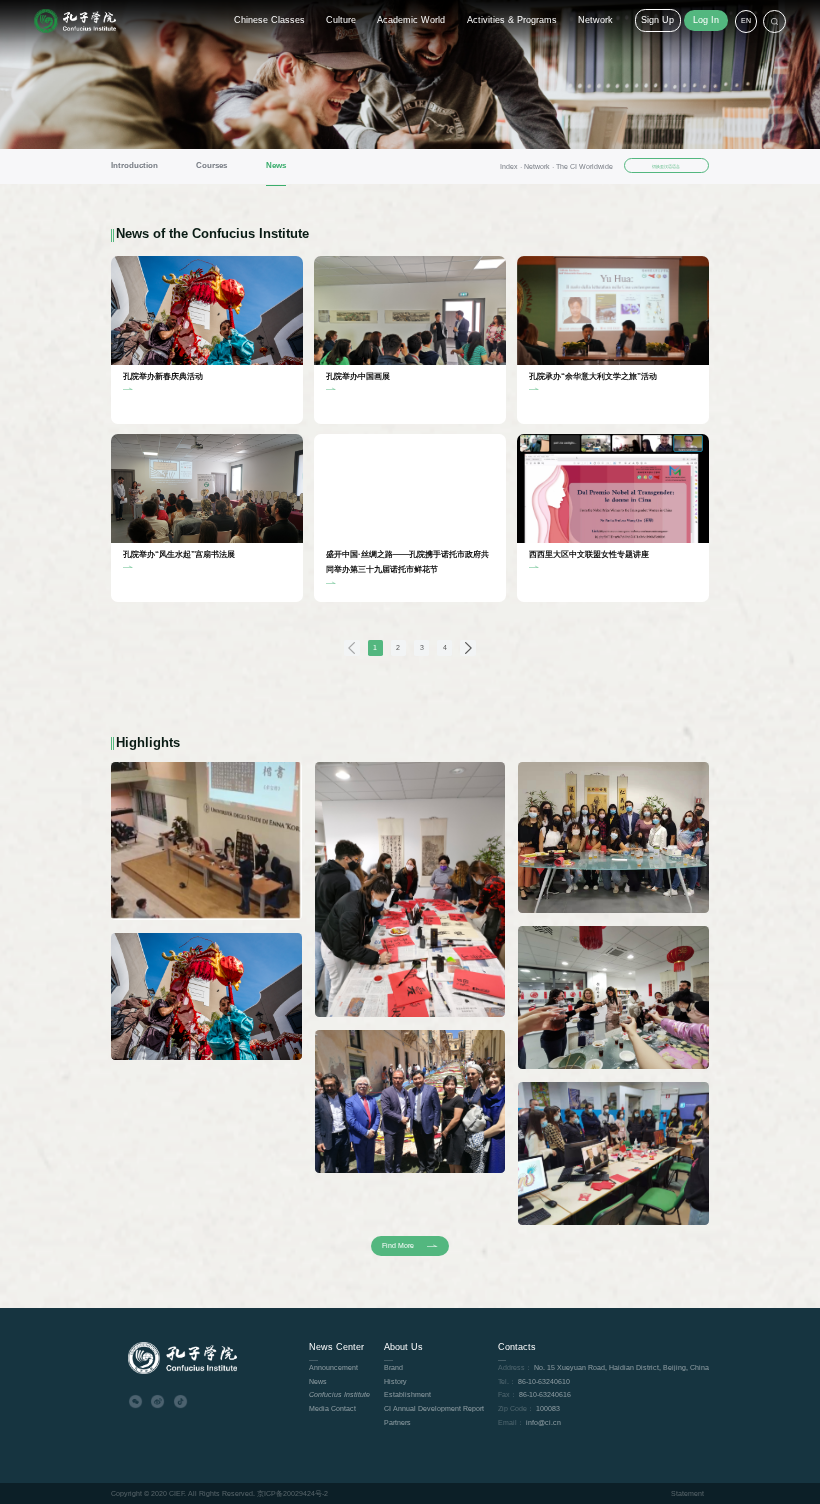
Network (595, 20)
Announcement (333, 1367)
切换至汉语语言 (666, 166)
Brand (393, 1367)
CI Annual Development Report (434, 1408)
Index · (512, 166)
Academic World (411, 20)
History (395, 1381)
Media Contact (332, 1408)
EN (746, 20)
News (276, 165)
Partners (397, 1422)
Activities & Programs (512, 20)
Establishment (407, 1394)
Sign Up (657, 20)
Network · (540, 166)
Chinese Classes (269, 20)
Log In (706, 20)
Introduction (134, 165)
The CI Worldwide (584, 166)
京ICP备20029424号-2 (292, 1493)
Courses (211, 165)
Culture (341, 20)
